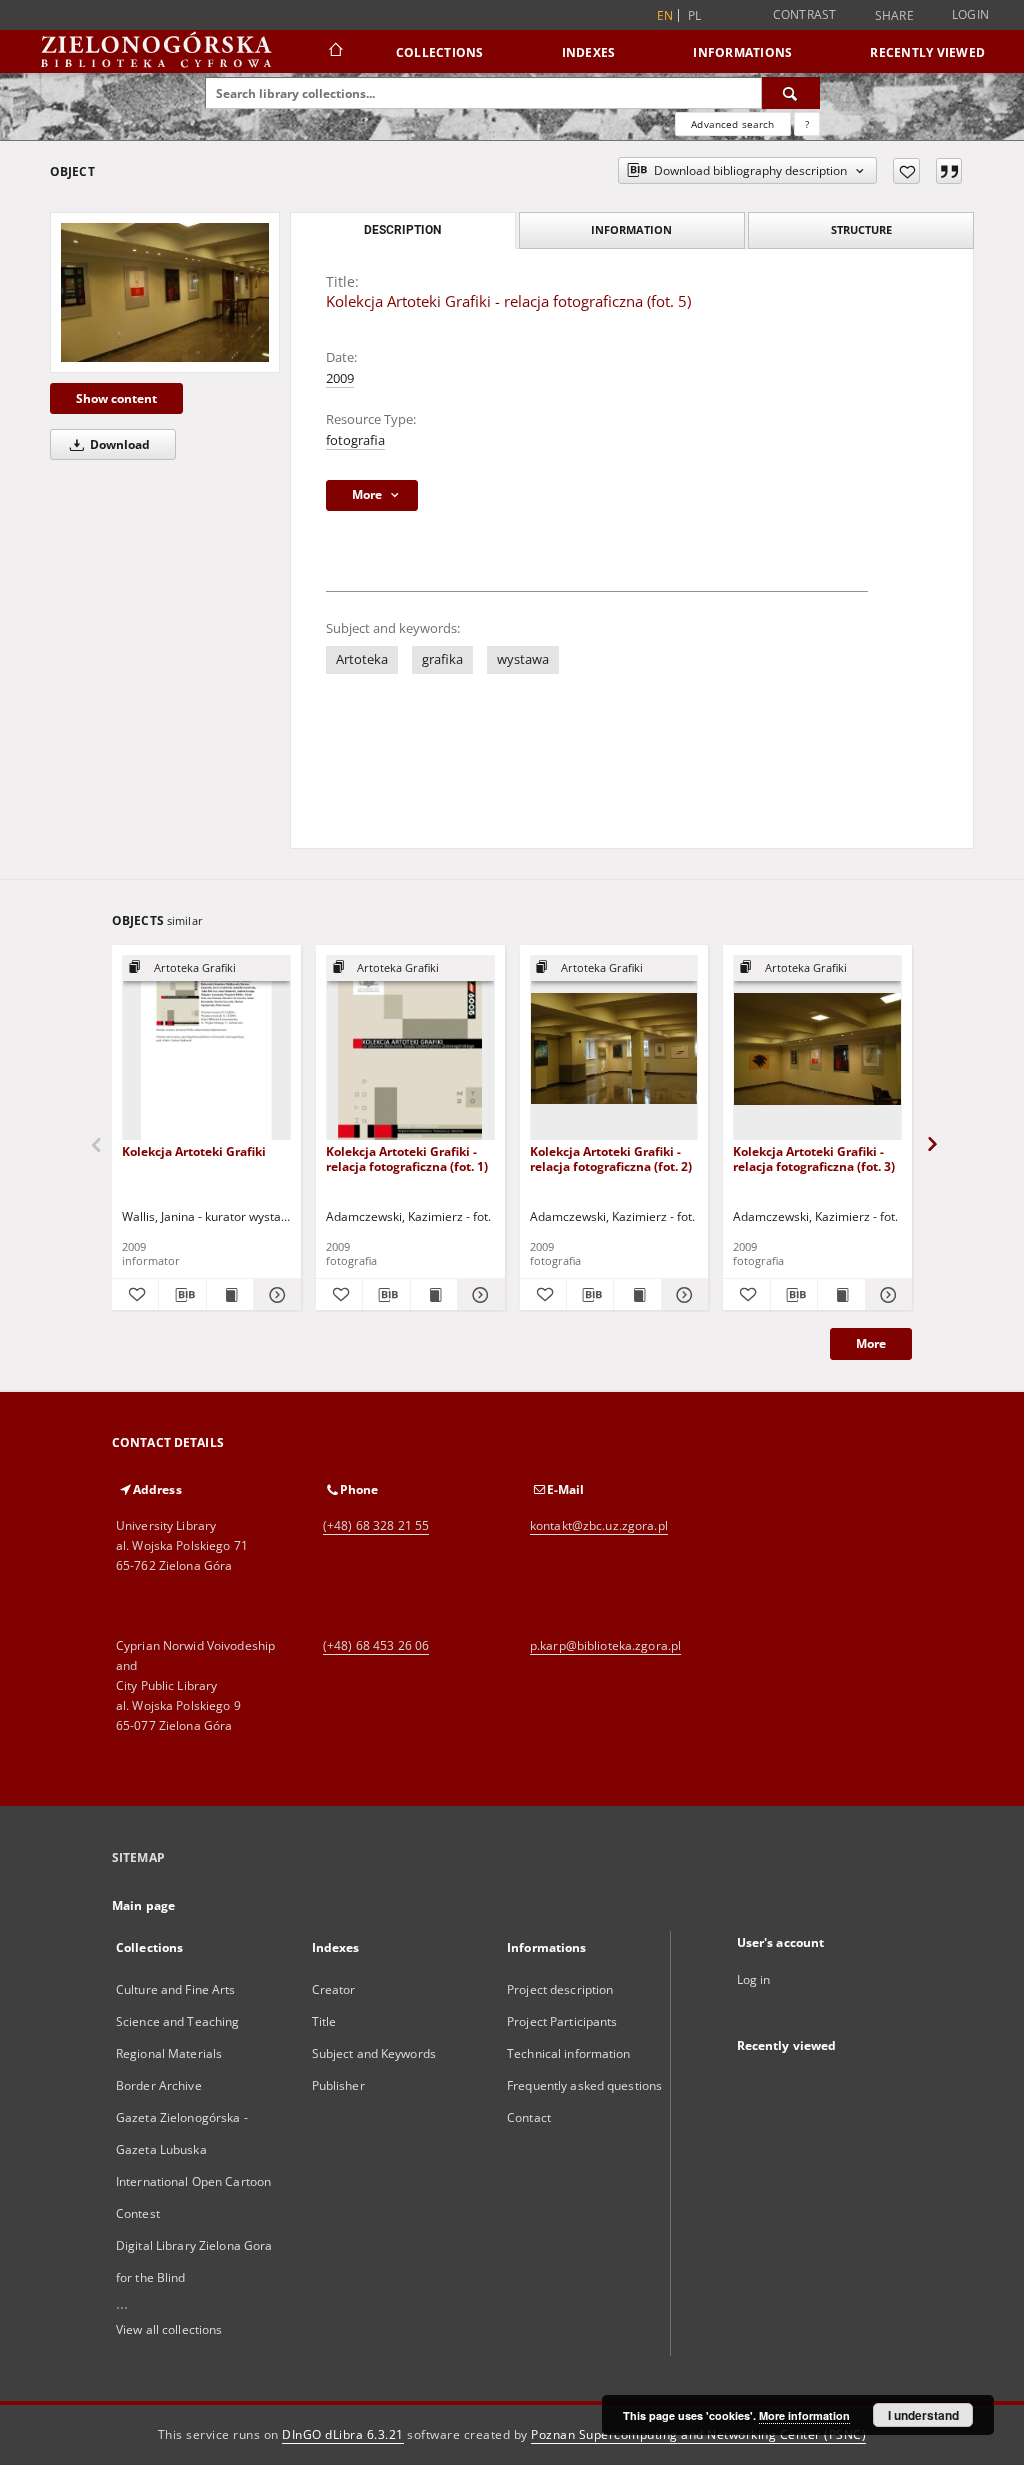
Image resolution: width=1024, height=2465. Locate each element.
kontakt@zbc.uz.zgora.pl (599, 1525)
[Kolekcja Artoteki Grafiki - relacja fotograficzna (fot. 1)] (410, 1048)
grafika (442, 659)
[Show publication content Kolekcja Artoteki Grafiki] (230, 1295)
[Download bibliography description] (182, 1295)
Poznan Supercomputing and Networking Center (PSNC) (698, 2434)
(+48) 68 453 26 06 (376, 1645)
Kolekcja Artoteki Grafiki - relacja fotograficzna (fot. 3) (814, 1158)
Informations (742, 52)
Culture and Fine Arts (176, 1989)
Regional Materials (169, 2053)
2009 (340, 378)
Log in (754, 1979)
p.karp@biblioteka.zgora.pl (605, 1645)
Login (970, 14)
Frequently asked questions (584, 2085)
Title (324, 2021)
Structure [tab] (861, 229)
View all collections (169, 2329)
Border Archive (159, 2085)
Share (894, 16)
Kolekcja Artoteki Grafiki (194, 1151)
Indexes (589, 52)
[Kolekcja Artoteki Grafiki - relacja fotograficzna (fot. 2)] (614, 1048)
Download (118, 444)
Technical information (569, 2053)
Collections (440, 52)
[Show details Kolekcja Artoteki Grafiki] (274, 1295)
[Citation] (949, 171)
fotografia (355, 440)
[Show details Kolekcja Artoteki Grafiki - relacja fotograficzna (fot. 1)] (478, 1295)
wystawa (523, 659)
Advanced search (732, 124)
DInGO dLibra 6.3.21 (343, 2434)
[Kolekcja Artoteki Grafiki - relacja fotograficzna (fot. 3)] (817, 1048)
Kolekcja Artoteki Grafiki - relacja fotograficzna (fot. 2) (611, 1158)
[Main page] (334, 52)
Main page (143, 1905)
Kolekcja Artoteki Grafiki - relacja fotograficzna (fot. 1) (407, 1158)
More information (804, 2415)
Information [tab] (631, 229)
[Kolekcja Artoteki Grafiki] (206, 1048)
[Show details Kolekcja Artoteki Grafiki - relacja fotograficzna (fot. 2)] (682, 1295)
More (871, 1343)
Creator (334, 1989)
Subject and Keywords (374, 2053)
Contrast (805, 14)
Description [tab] (402, 230)
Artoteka (362, 659)
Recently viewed (927, 52)
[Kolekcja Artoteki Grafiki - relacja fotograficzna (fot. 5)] (165, 292)
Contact (529, 2117)
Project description (560, 1989)
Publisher (338, 2085)
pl (695, 15)
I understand (923, 2415)
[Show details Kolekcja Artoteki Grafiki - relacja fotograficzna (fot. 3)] (886, 1295)
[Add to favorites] (906, 171)
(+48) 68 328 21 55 (376, 1525)
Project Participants (562, 2021)
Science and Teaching (177, 2021)
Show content (116, 398)
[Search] (791, 93)
